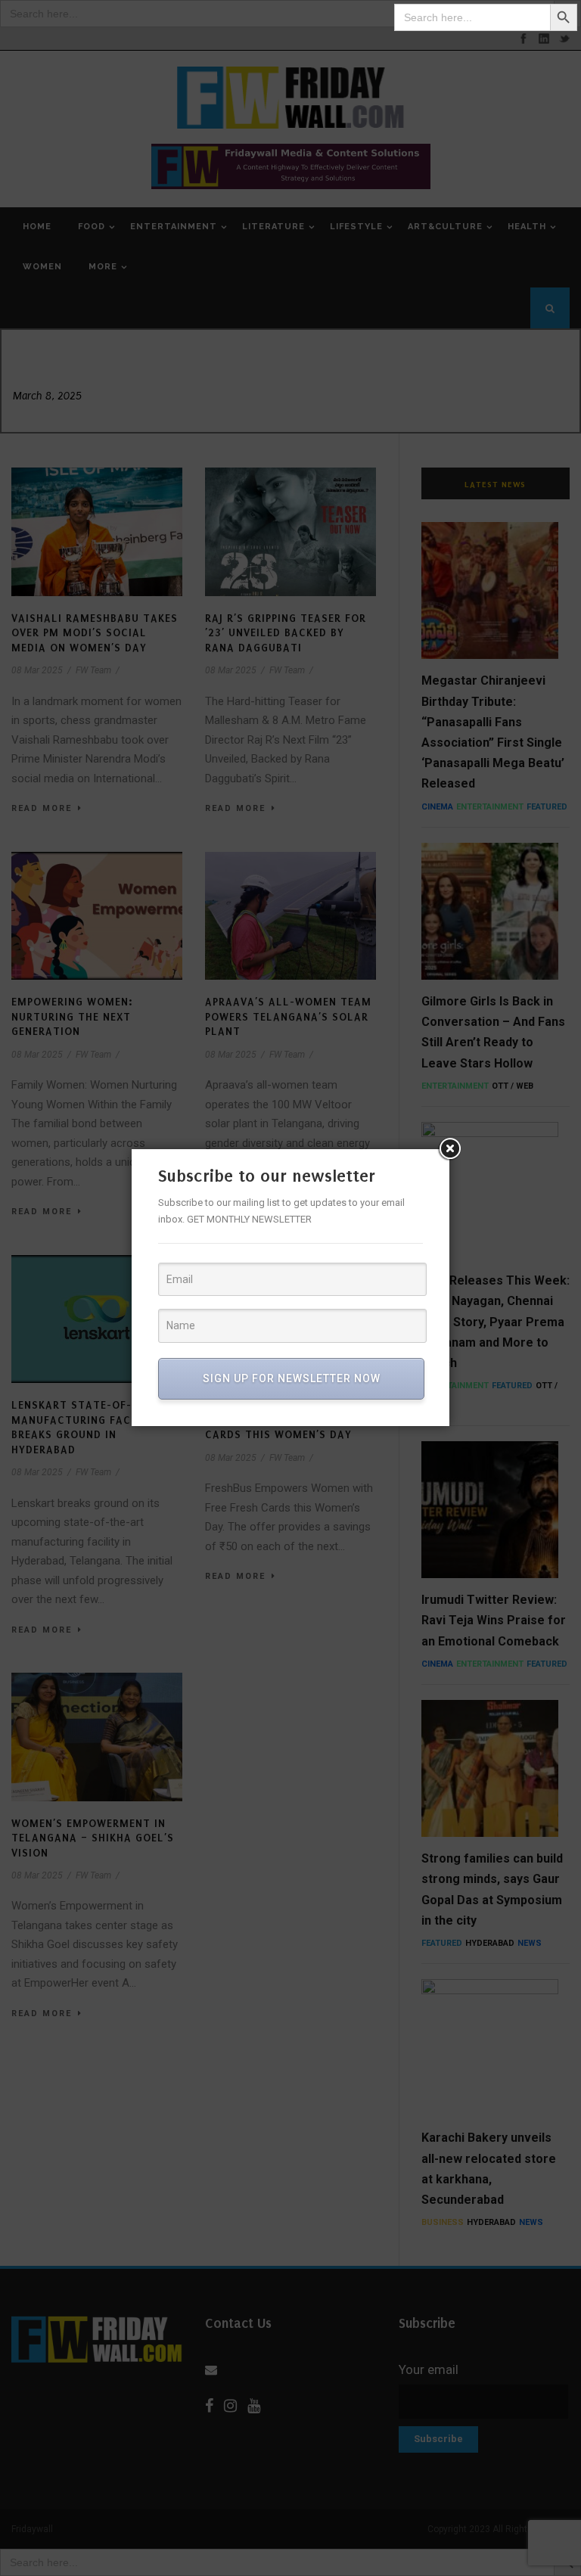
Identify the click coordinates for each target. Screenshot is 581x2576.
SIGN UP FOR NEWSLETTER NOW (292, 1378)
